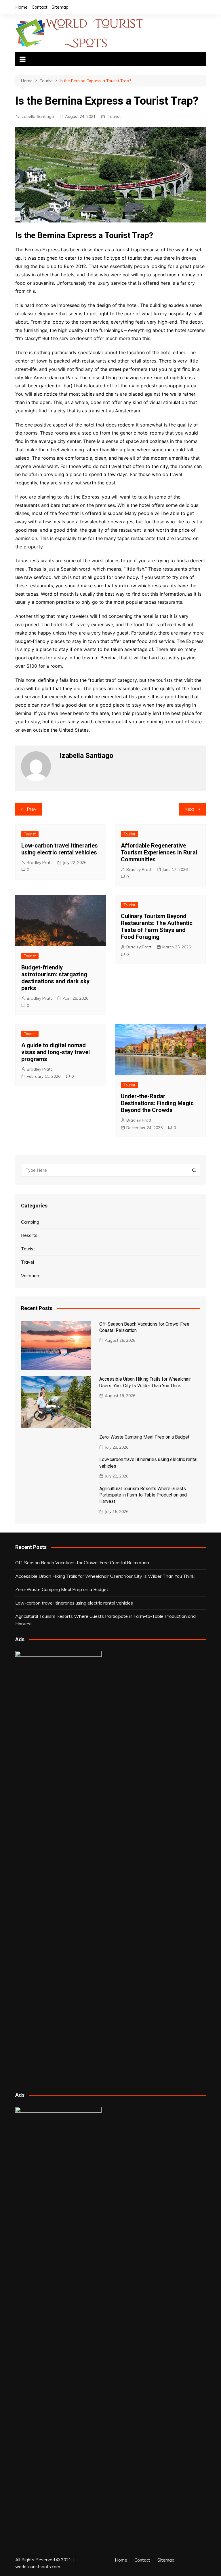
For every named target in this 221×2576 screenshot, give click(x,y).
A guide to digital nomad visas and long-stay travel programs (56, 1052)
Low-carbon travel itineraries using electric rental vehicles (60, 849)
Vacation (30, 1275)
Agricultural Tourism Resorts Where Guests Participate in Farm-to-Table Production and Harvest (143, 1495)
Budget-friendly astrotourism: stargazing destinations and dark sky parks (55, 978)
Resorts (29, 1235)
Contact (40, 7)
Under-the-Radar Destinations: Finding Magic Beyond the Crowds (157, 1103)
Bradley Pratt (39, 863)
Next (189, 809)
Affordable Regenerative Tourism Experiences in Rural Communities (159, 852)
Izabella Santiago (37, 116)
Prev (32, 809)
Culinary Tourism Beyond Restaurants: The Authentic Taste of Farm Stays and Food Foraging (157, 926)
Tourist (114, 116)
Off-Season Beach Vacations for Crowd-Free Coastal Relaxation (82, 1562)
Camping (30, 1222)
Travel (27, 1262)
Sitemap (60, 7)
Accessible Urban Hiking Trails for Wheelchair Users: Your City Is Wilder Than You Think (105, 1576)
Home (21, 7)
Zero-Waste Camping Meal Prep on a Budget (144, 1437)
